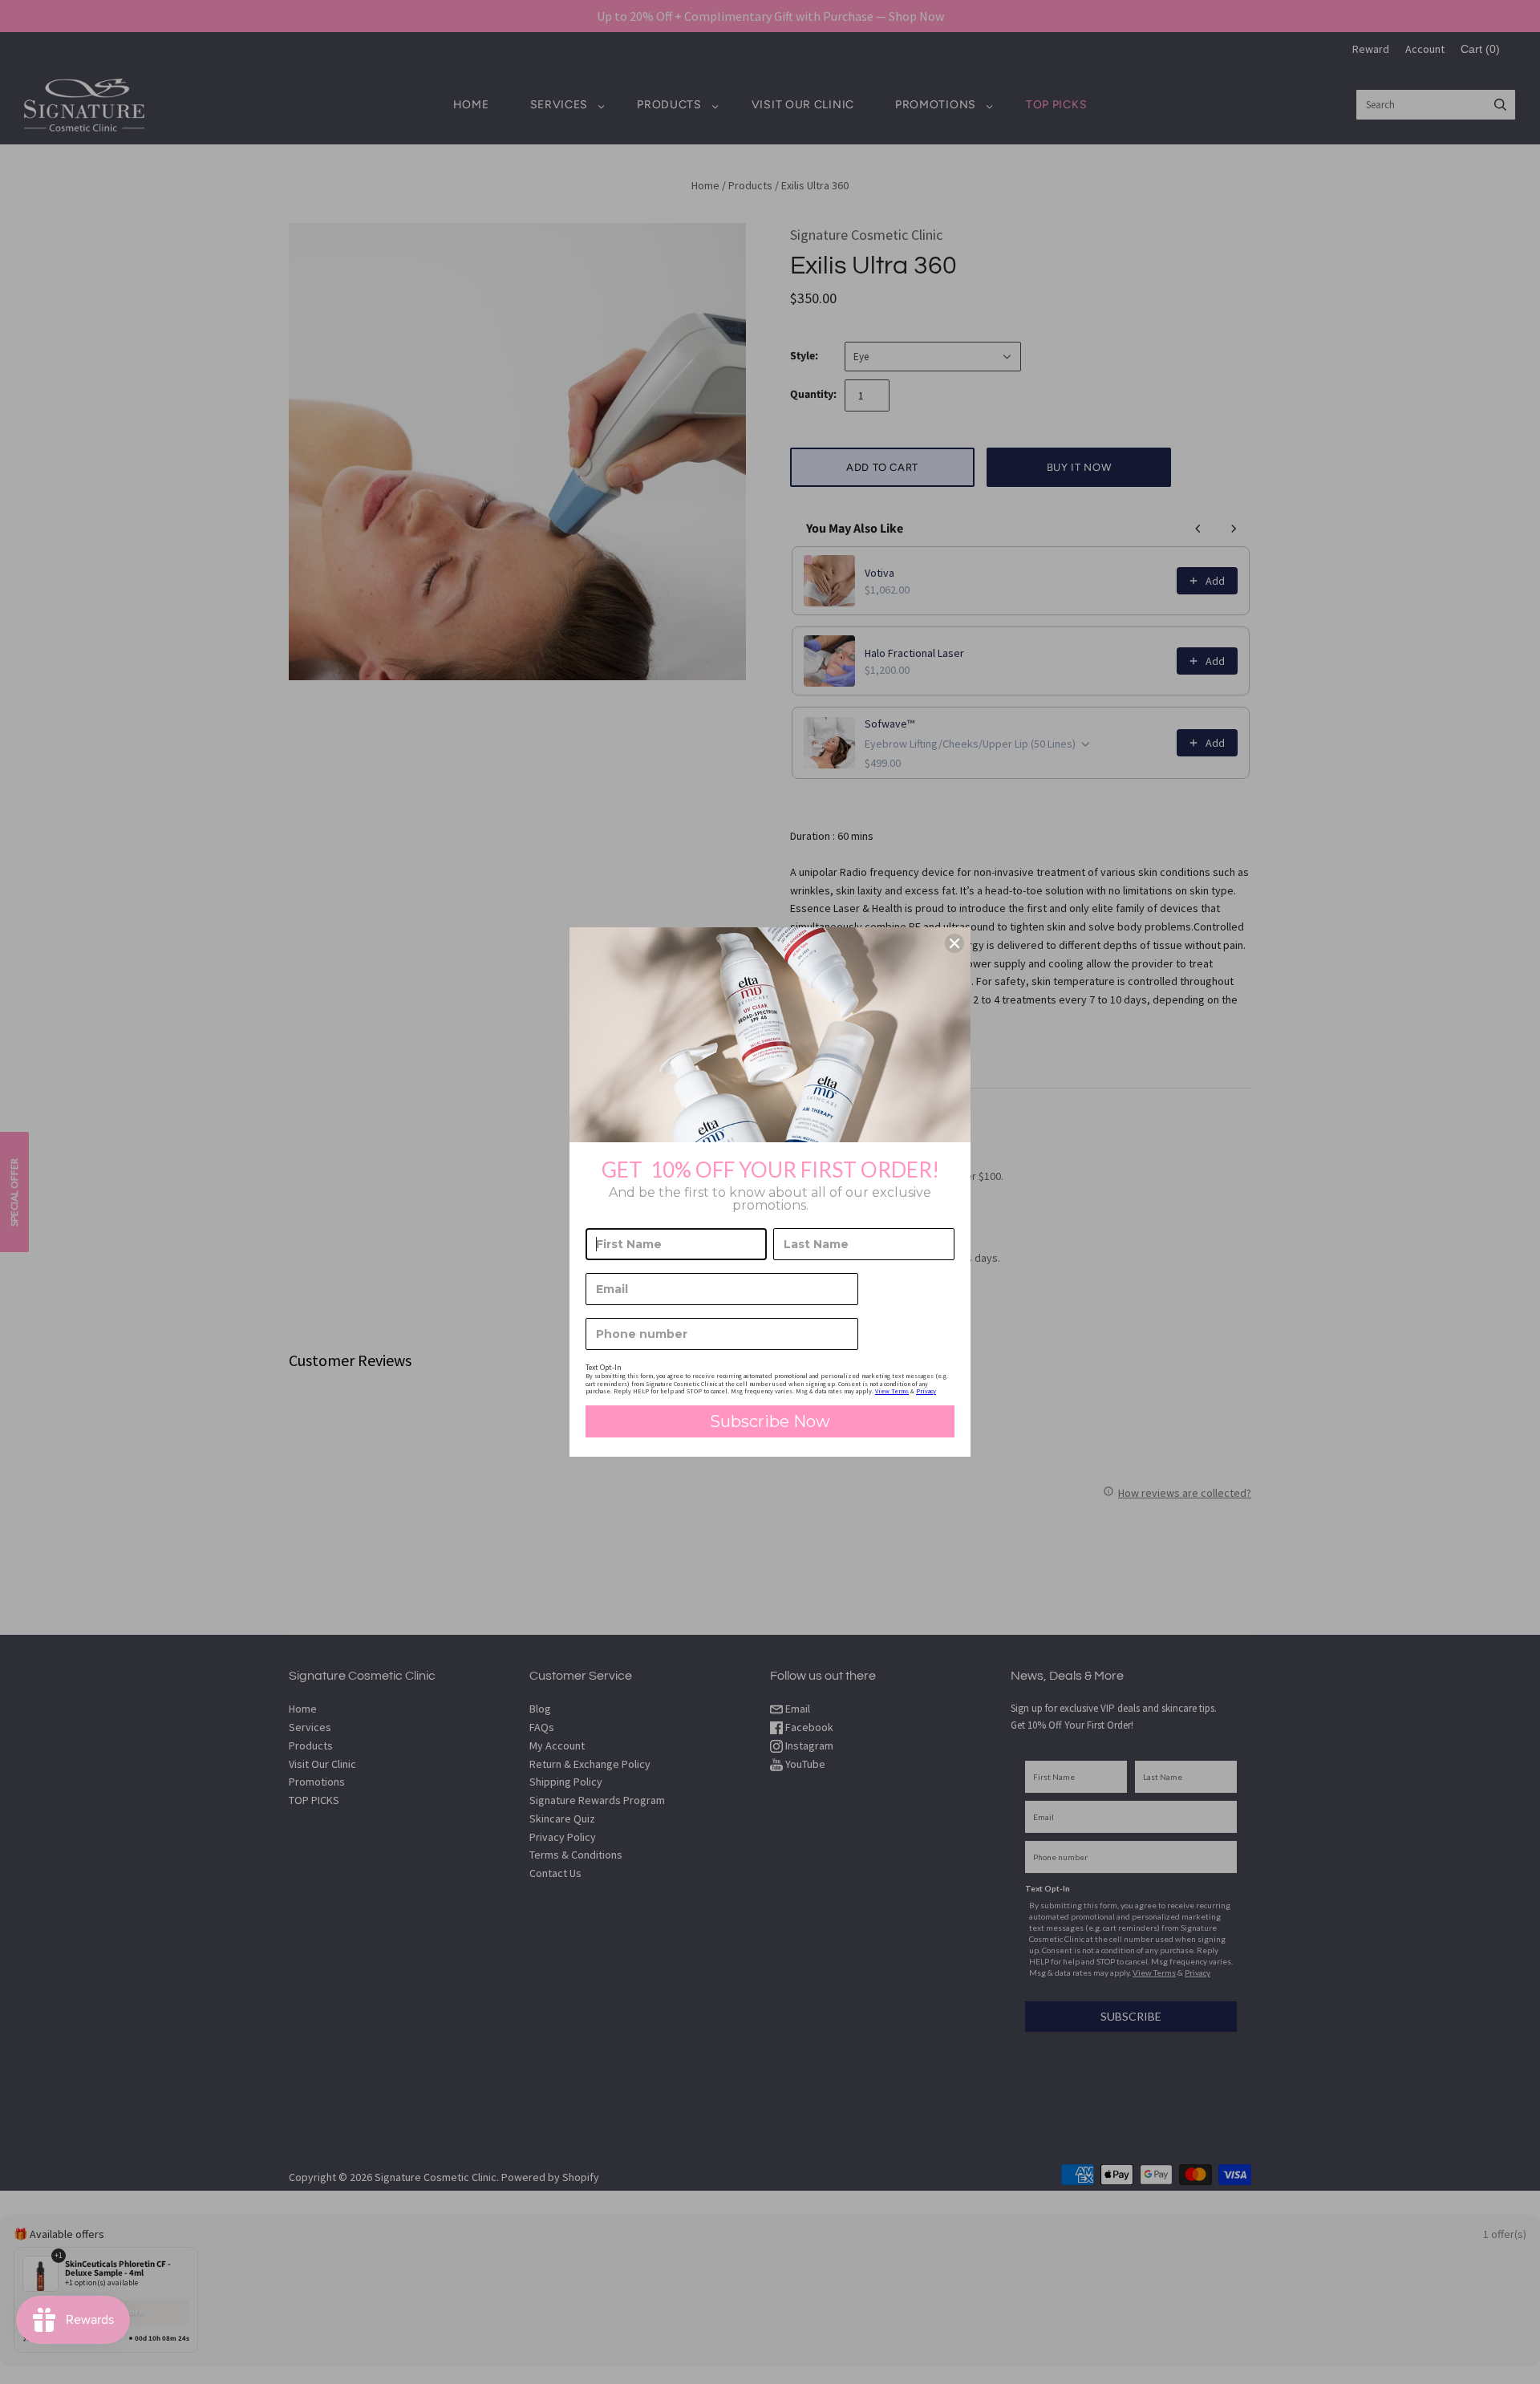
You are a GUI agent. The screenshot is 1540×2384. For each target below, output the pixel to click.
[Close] (954, 943)
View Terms (892, 1391)
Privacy (926, 1391)
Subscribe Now (770, 1421)
